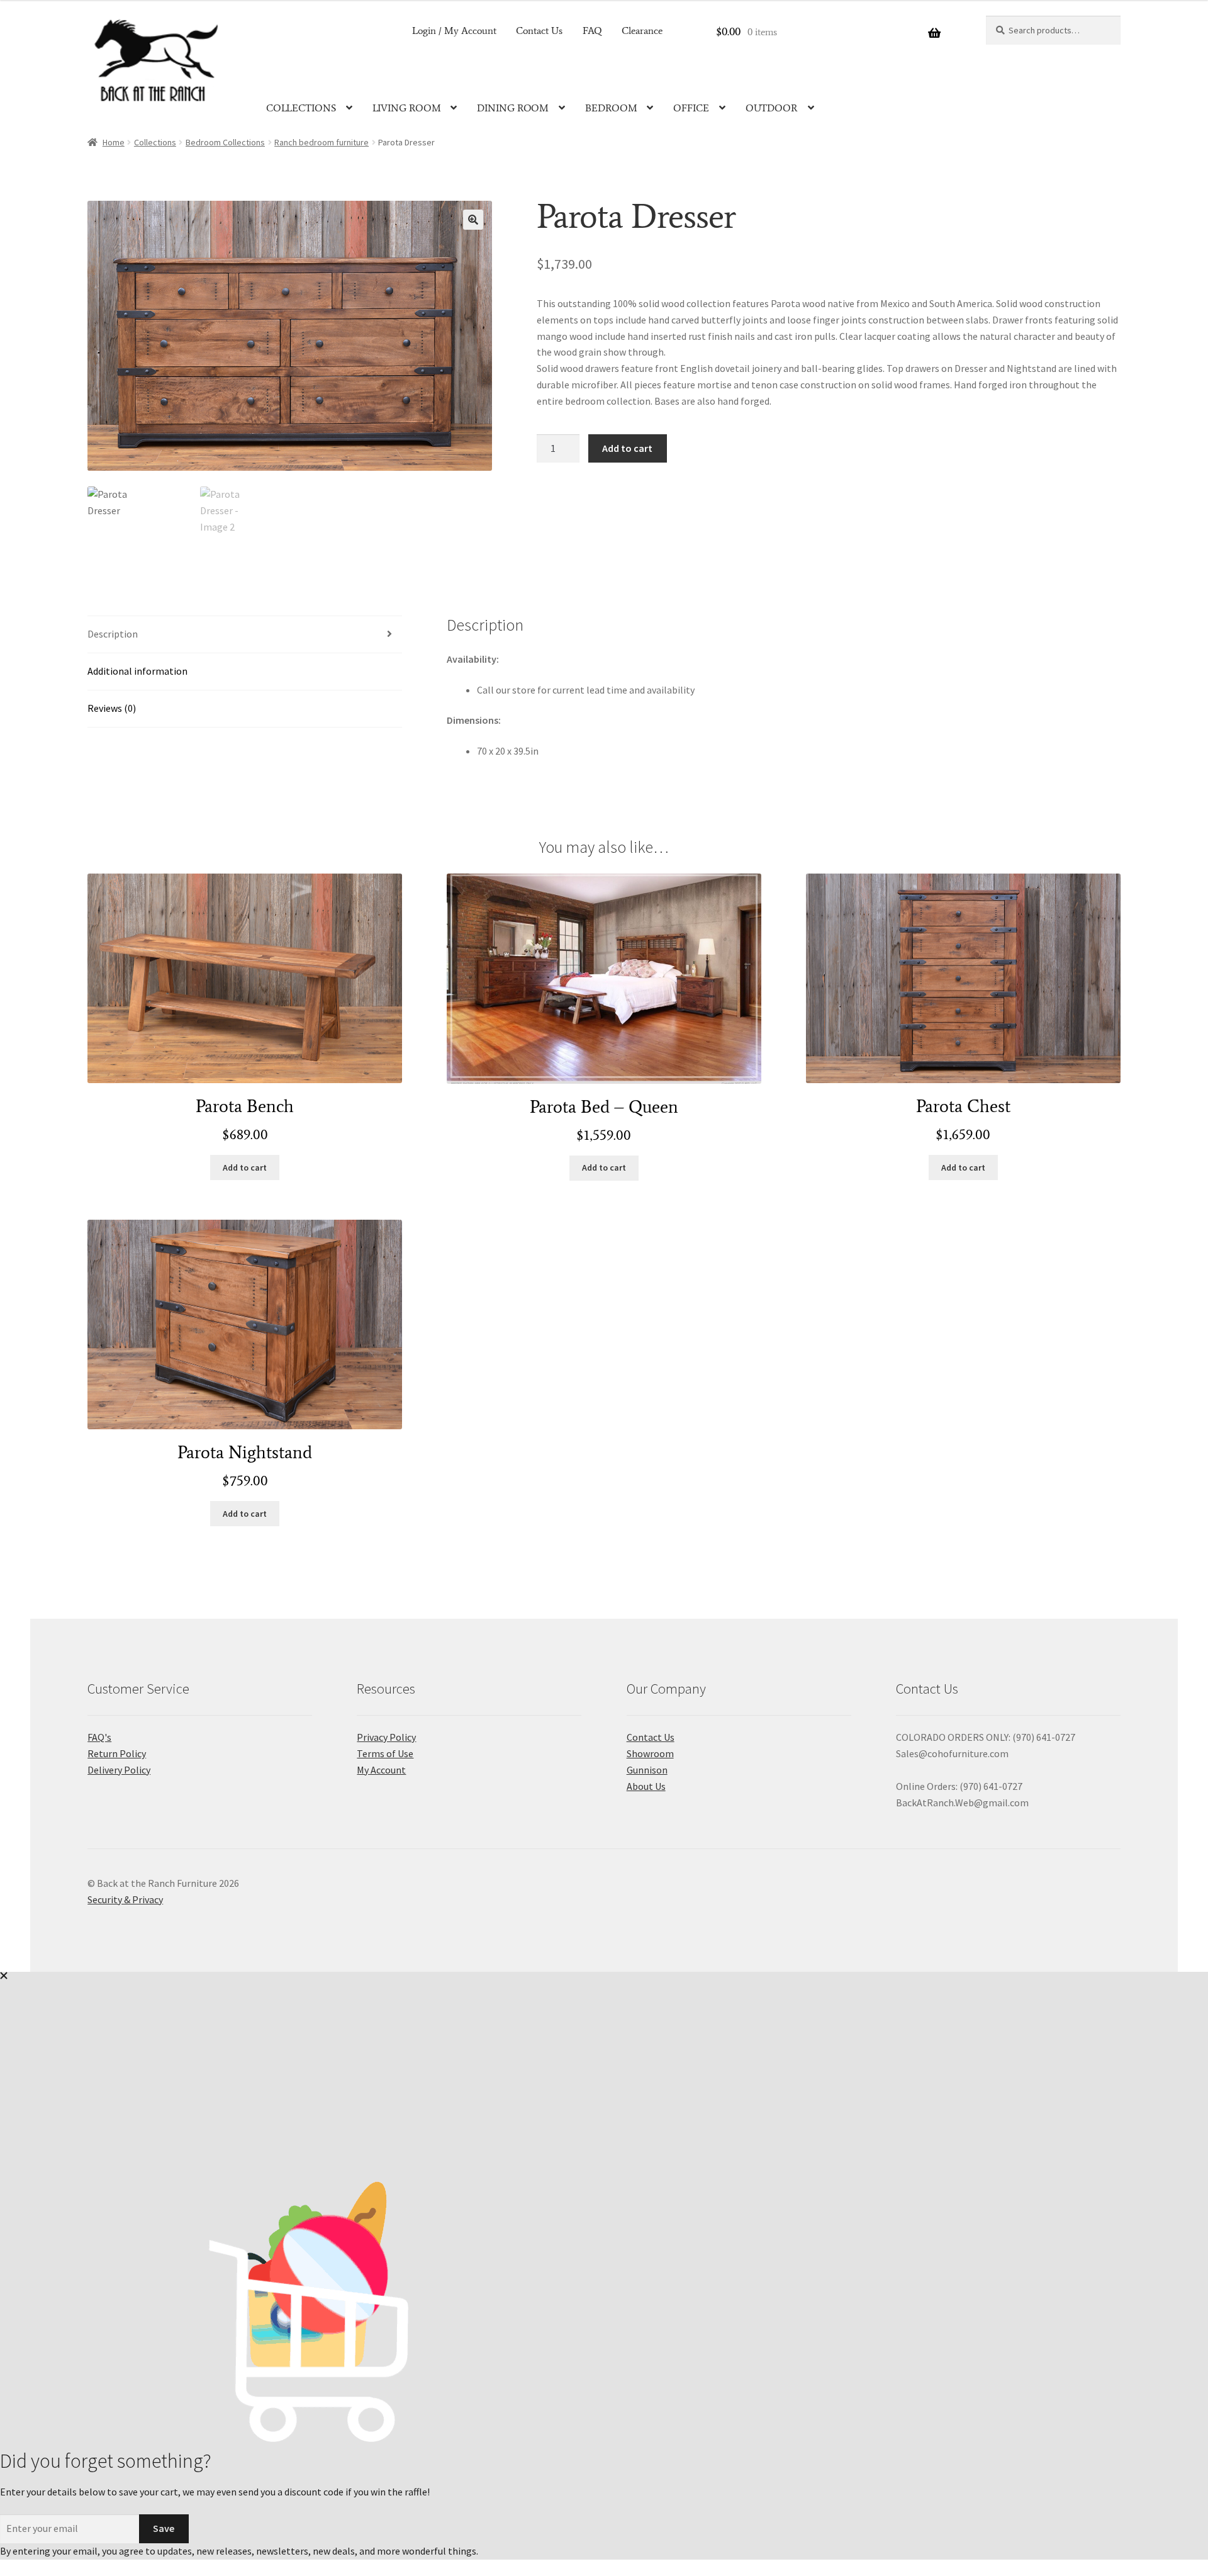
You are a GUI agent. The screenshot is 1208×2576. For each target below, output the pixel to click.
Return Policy (117, 1753)
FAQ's (99, 1737)
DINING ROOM (513, 108)
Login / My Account (454, 31)
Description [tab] (113, 634)
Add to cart (627, 448)
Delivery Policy (119, 1770)
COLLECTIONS (301, 108)
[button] (473, 220)
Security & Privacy (125, 1899)
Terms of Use (385, 1753)
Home (114, 142)
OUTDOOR (772, 108)
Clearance (642, 31)
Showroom (650, 1753)
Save (164, 2528)
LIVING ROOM (407, 108)
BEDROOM (611, 108)
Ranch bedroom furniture (322, 142)
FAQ (592, 31)
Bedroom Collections (225, 142)
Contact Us (539, 31)
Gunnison (647, 1770)
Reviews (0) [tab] (112, 708)
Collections (155, 142)
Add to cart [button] (245, 1167)
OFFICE (691, 108)
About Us (646, 1786)
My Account (381, 1770)
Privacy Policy (386, 1737)
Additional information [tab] (137, 671)
